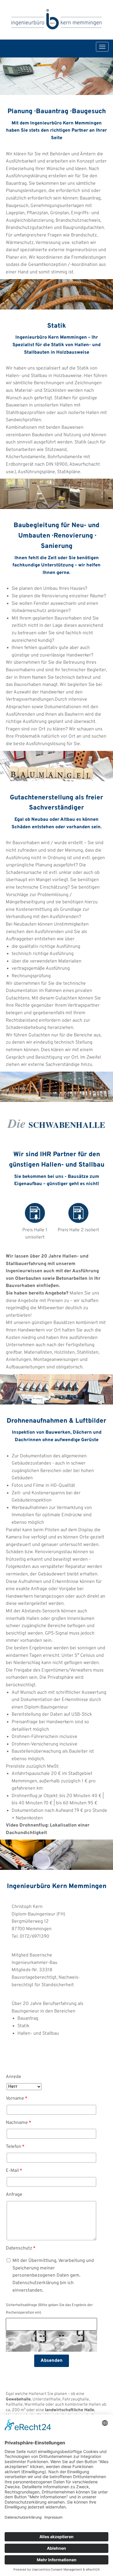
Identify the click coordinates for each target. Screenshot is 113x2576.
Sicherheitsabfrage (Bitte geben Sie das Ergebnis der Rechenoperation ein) (49, 2309)
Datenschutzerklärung (36, 2283)
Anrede (13, 2077)
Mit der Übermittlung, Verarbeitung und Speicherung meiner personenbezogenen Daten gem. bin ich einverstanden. (53, 2275)
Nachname (19, 2123)
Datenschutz (20, 2248)
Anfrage (14, 2195)
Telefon (15, 2147)
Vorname (17, 2099)
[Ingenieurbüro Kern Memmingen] (57, 20)
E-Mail (14, 2171)
